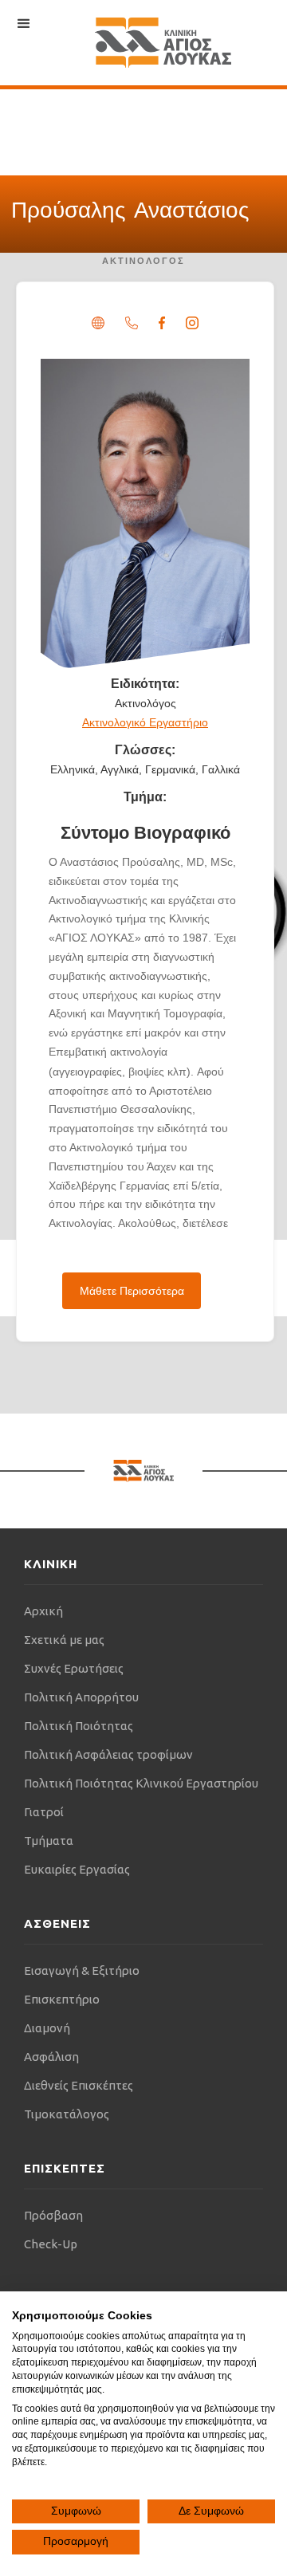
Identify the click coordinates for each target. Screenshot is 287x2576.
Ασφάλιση (51, 2057)
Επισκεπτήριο (62, 1999)
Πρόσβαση (53, 2215)
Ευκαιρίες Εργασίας (77, 1869)
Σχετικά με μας (64, 1640)
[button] (24, 24)
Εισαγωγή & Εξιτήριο (82, 1970)
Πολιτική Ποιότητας (79, 1726)
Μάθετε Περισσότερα (132, 1291)
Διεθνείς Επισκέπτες (79, 2085)
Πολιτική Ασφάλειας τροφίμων (108, 1754)
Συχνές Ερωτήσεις (74, 1668)
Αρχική (43, 1611)
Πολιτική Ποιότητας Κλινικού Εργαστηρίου (141, 1783)
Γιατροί (44, 1812)
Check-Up (51, 2244)
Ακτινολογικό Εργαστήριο (145, 722)
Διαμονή (47, 2028)
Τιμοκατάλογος (67, 2114)
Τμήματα (49, 1841)
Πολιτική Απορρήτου (81, 1697)
